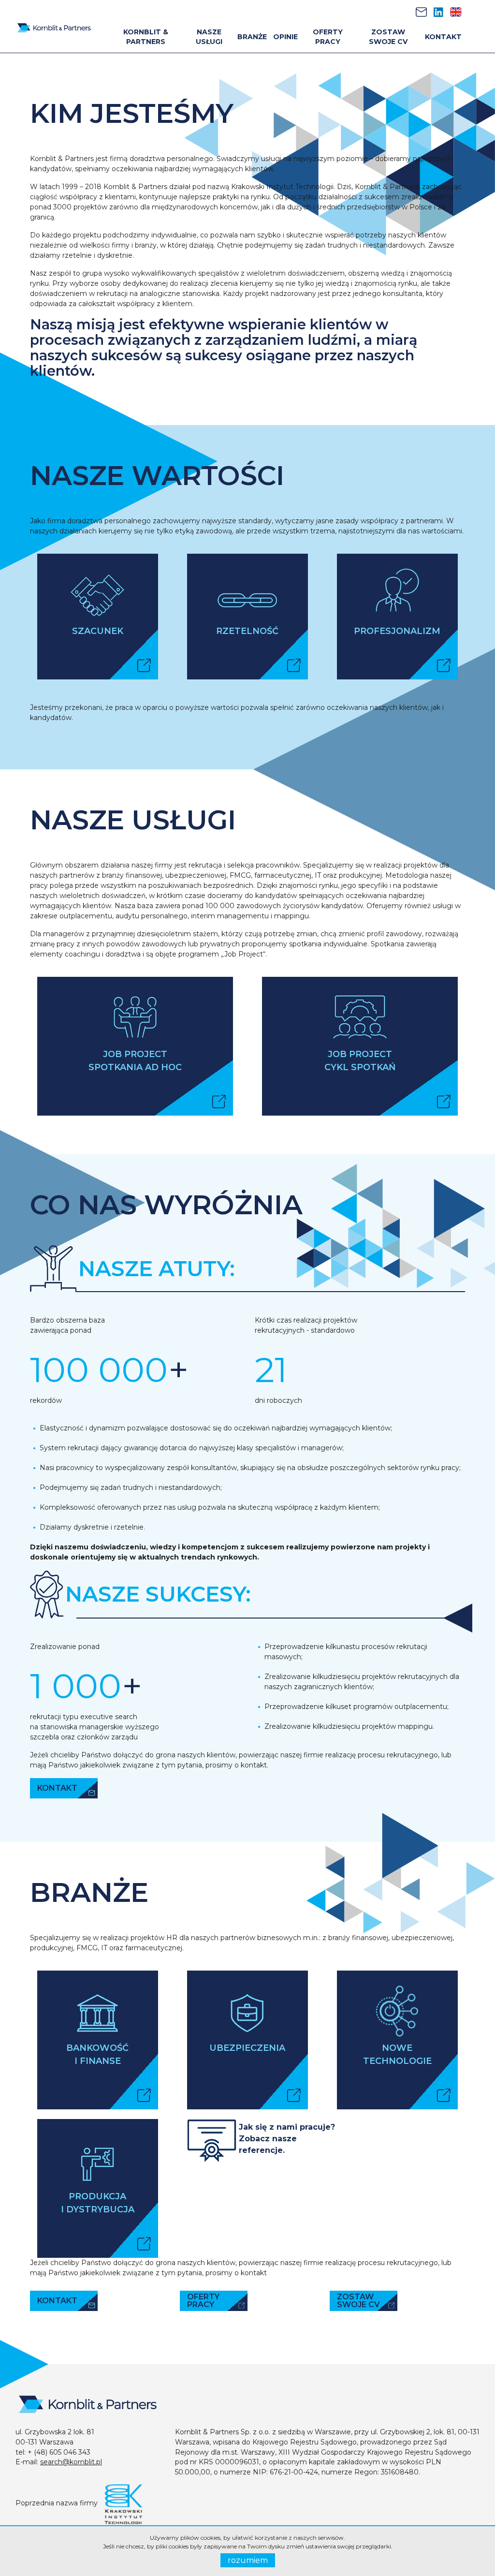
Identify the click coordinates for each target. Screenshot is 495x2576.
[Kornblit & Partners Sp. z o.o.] (54, 26)
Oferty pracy (328, 37)
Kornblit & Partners (146, 37)
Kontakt (443, 37)
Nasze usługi (209, 37)
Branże (252, 37)
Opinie (285, 37)
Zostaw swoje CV (388, 37)
